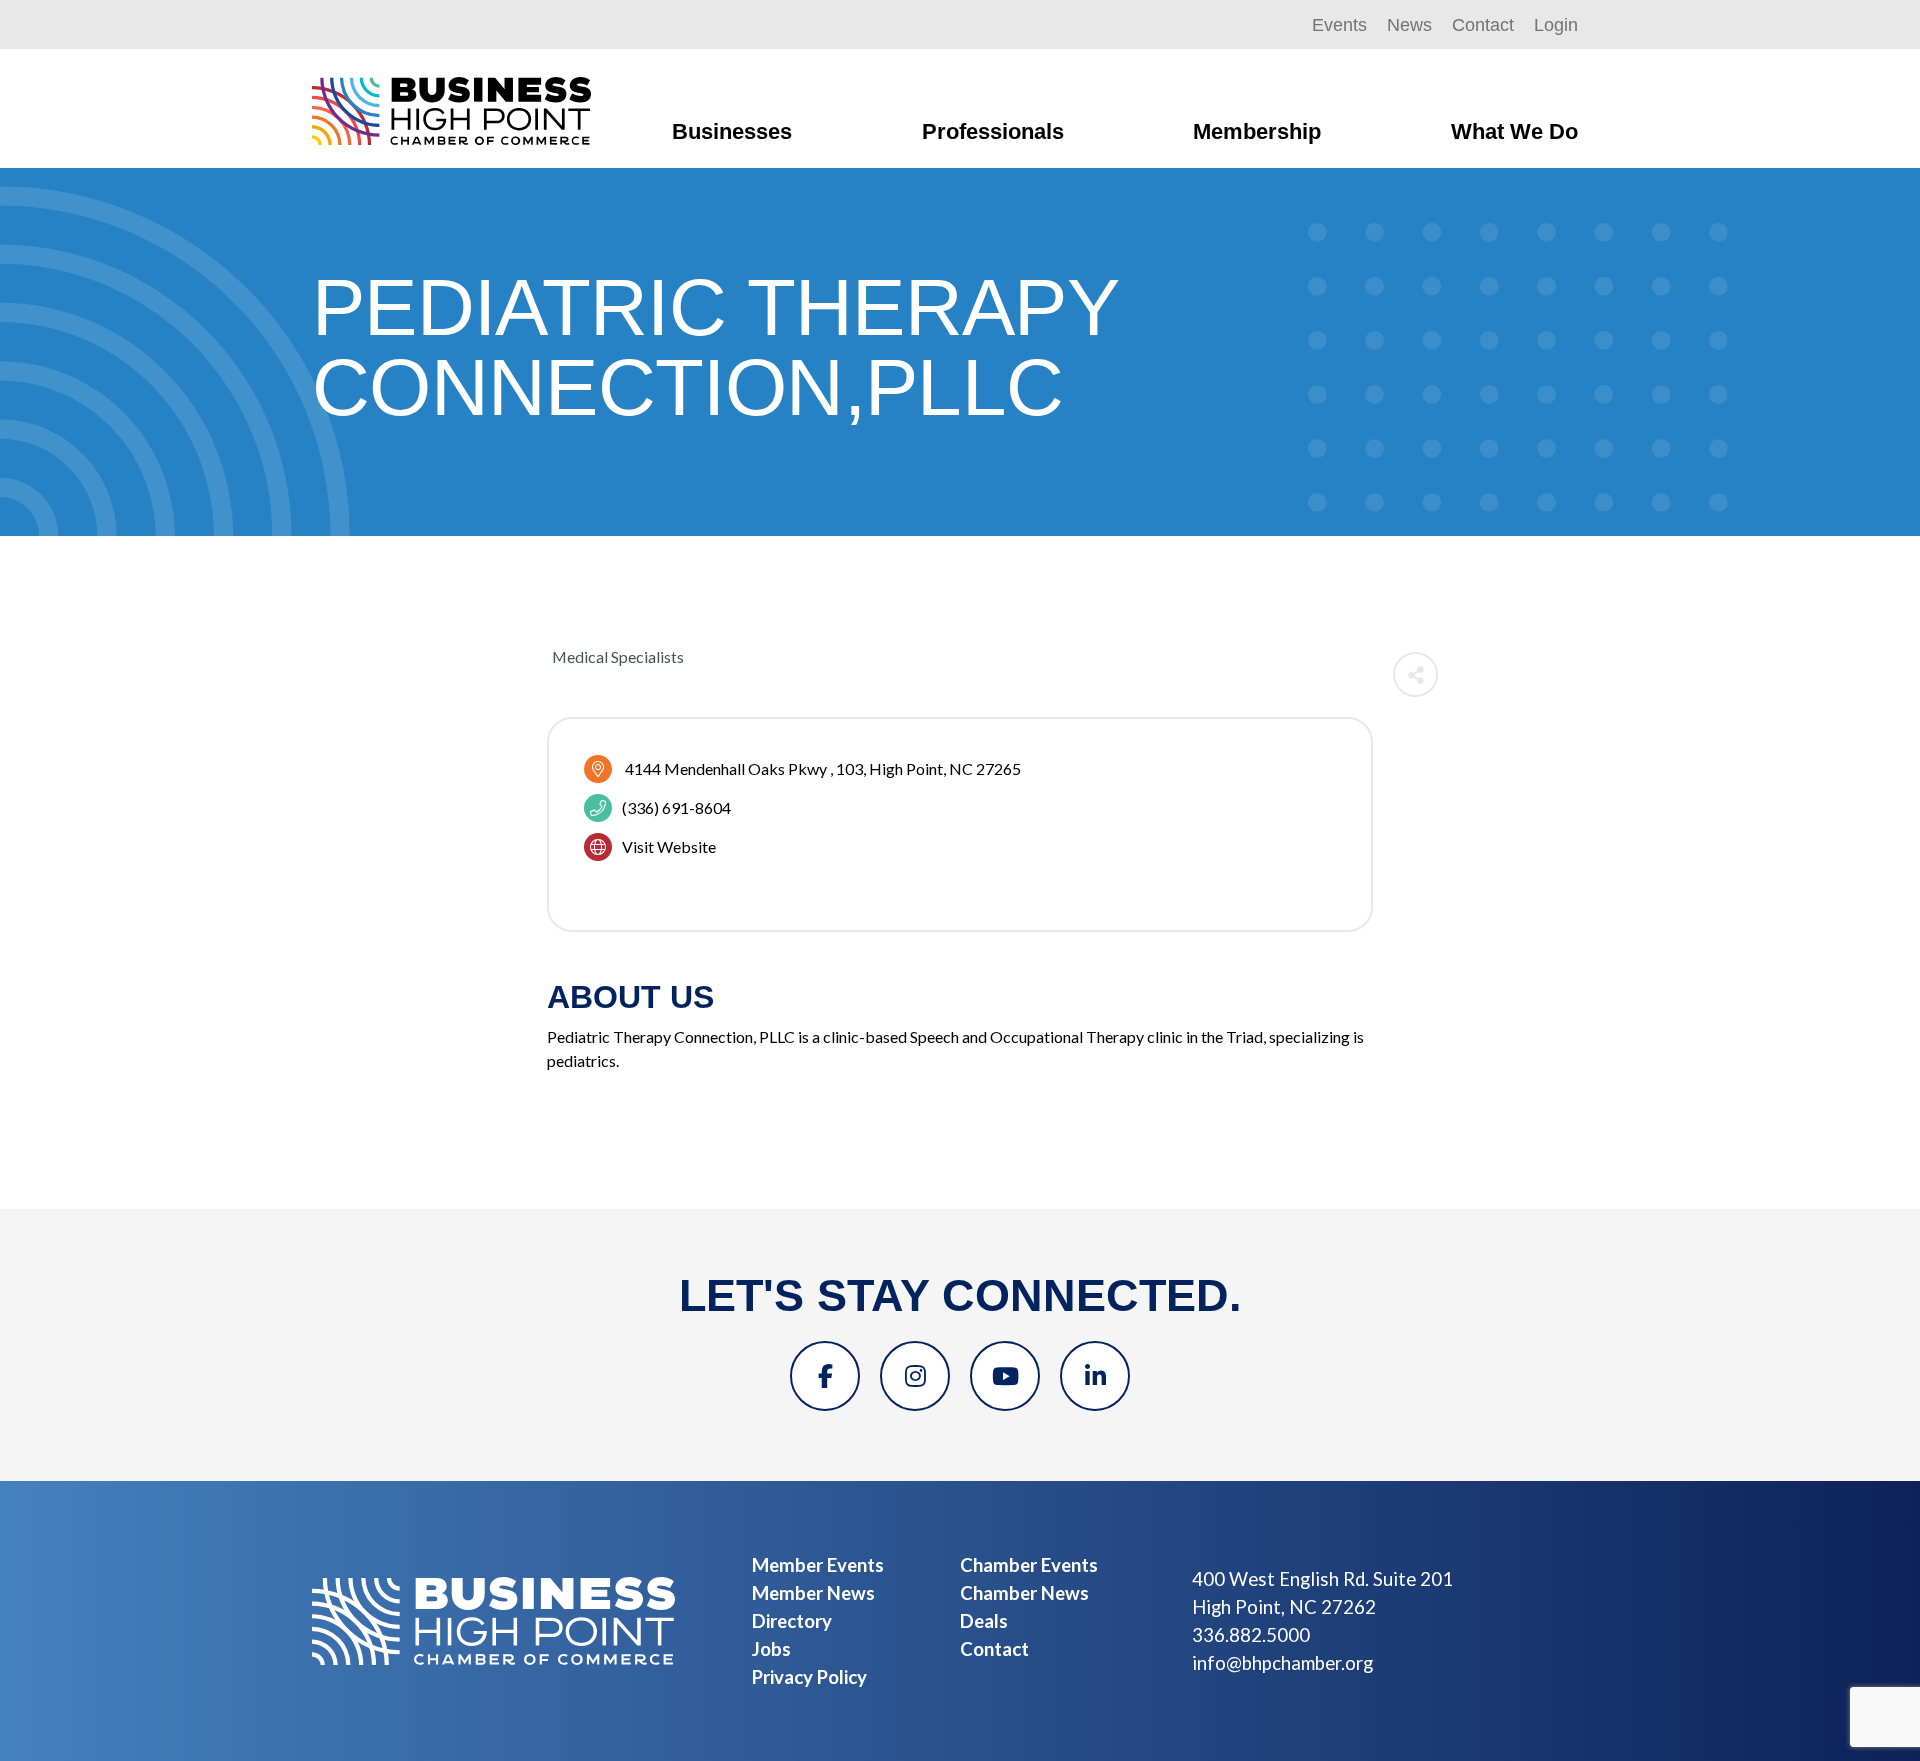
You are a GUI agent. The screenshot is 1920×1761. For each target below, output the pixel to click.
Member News (813, 1593)
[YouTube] (1005, 1376)
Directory (792, 1621)
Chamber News (1024, 1593)
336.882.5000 (1251, 1635)
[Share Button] (1415, 674)
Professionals (993, 131)
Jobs (771, 1649)
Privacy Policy (809, 1677)
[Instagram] (915, 1376)
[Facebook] (825, 1376)
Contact (1483, 25)
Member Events (818, 1565)
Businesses (732, 131)
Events (1339, 25)
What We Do (1514, 131)
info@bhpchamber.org (1282, 1663)
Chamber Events (1029, 1565)
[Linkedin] (1095, 1376)
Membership (1257, 131)
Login (1556, 25)
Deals (984, 1621)
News (1409, 25)
